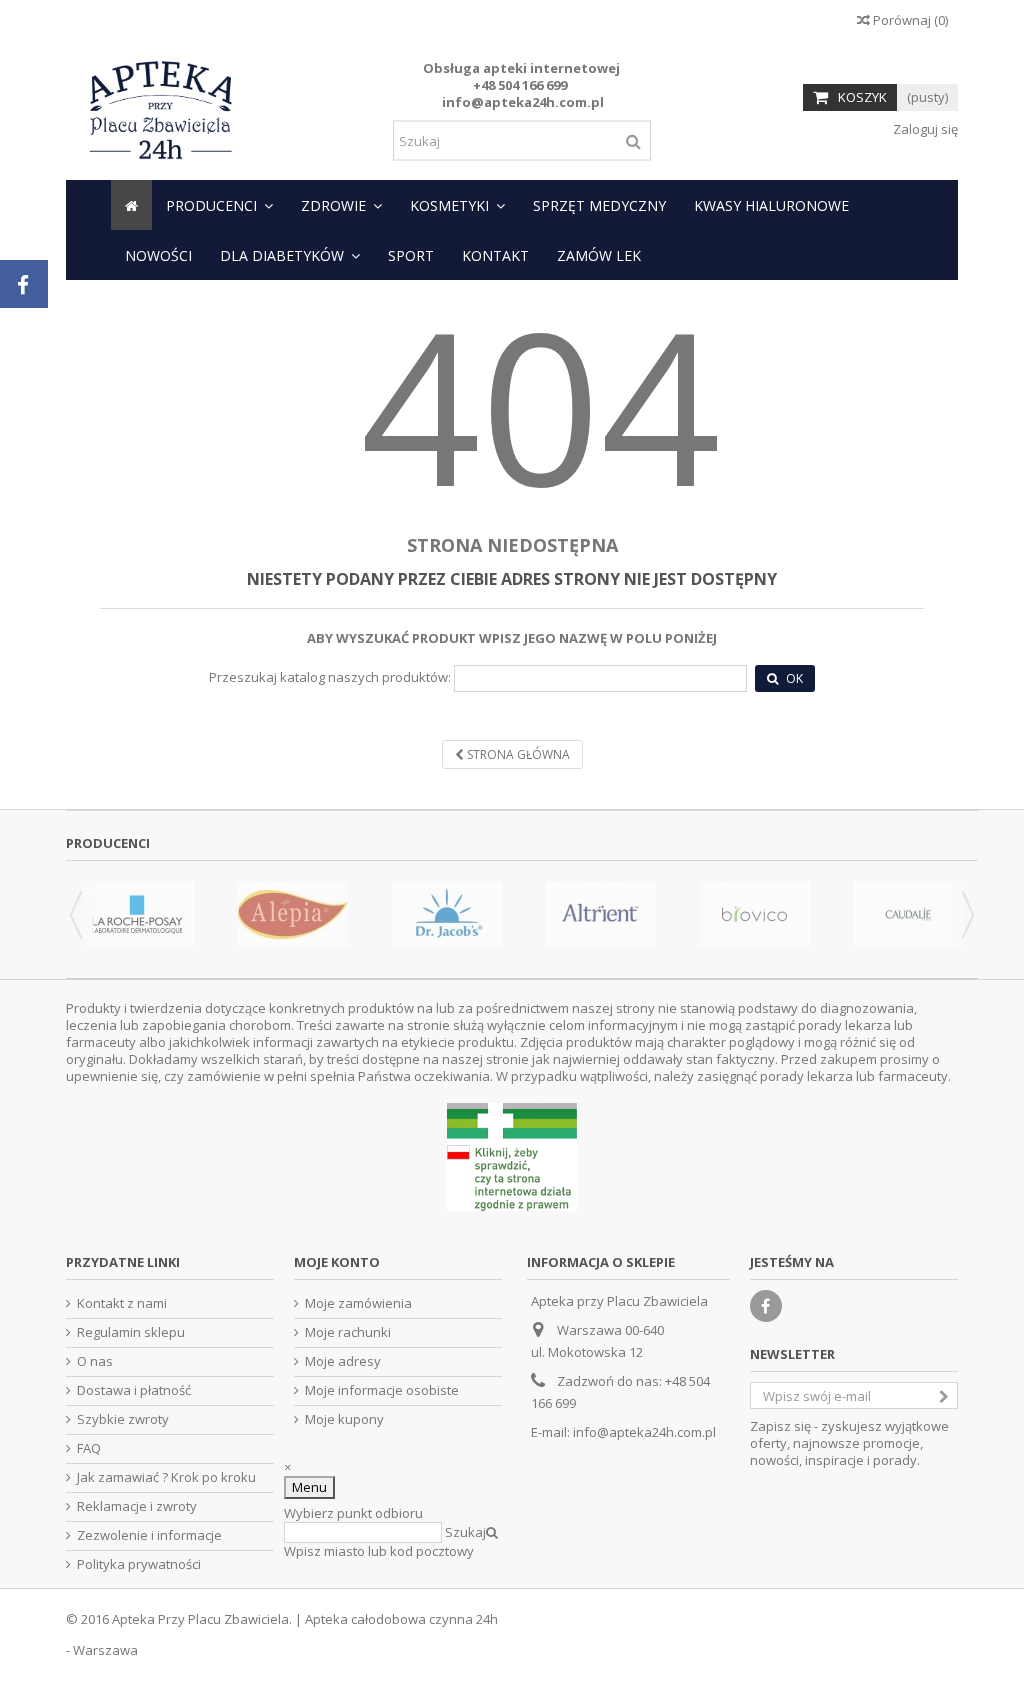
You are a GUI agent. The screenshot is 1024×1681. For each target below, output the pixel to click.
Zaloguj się (924, 129)
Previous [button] (76, 915)
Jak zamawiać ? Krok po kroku (166, 1477)
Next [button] (968, 915)
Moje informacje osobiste (382, 1390)
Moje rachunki (348, 1332)
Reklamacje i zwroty (137, 1506)
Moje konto (337, 1262)
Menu (309, 1487)
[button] (219, 205)
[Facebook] (766, 1306)
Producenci (108, 843)
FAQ (89, 1448)
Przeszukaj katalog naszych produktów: (330, 677)
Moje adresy (343, 1361)
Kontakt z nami (122, 1303)
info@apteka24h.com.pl (644, 1432)
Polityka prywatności (139, 1564)
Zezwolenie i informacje (149, 1535)
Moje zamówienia (358, 1303)
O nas (95, 1361)
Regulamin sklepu (131, 1332)
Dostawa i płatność (134, 1390)
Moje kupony (344, 1419)
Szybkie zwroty (123, 1419)
